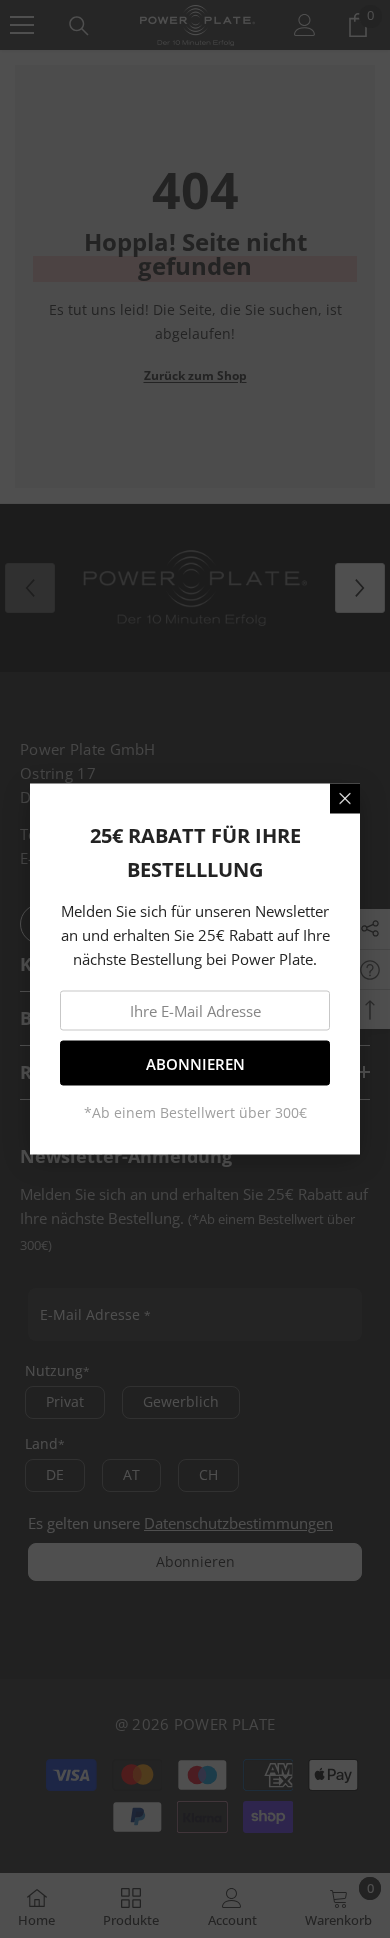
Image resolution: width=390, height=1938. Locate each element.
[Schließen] (345, 799)
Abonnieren (195, 1063)
